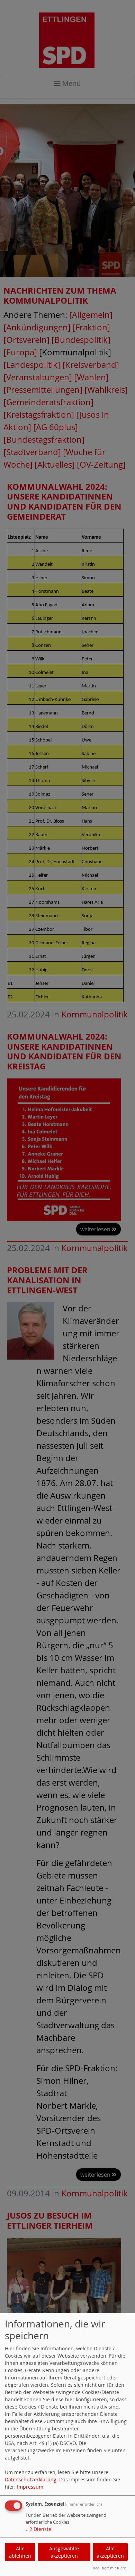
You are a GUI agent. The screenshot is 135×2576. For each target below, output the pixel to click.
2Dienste (38, 2529)
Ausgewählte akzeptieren (64, 2552)
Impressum (30, 2487)
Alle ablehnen (20, 2552)
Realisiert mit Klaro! (110, 2568)
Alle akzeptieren (110, 2552)
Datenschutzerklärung (31, 2479)
